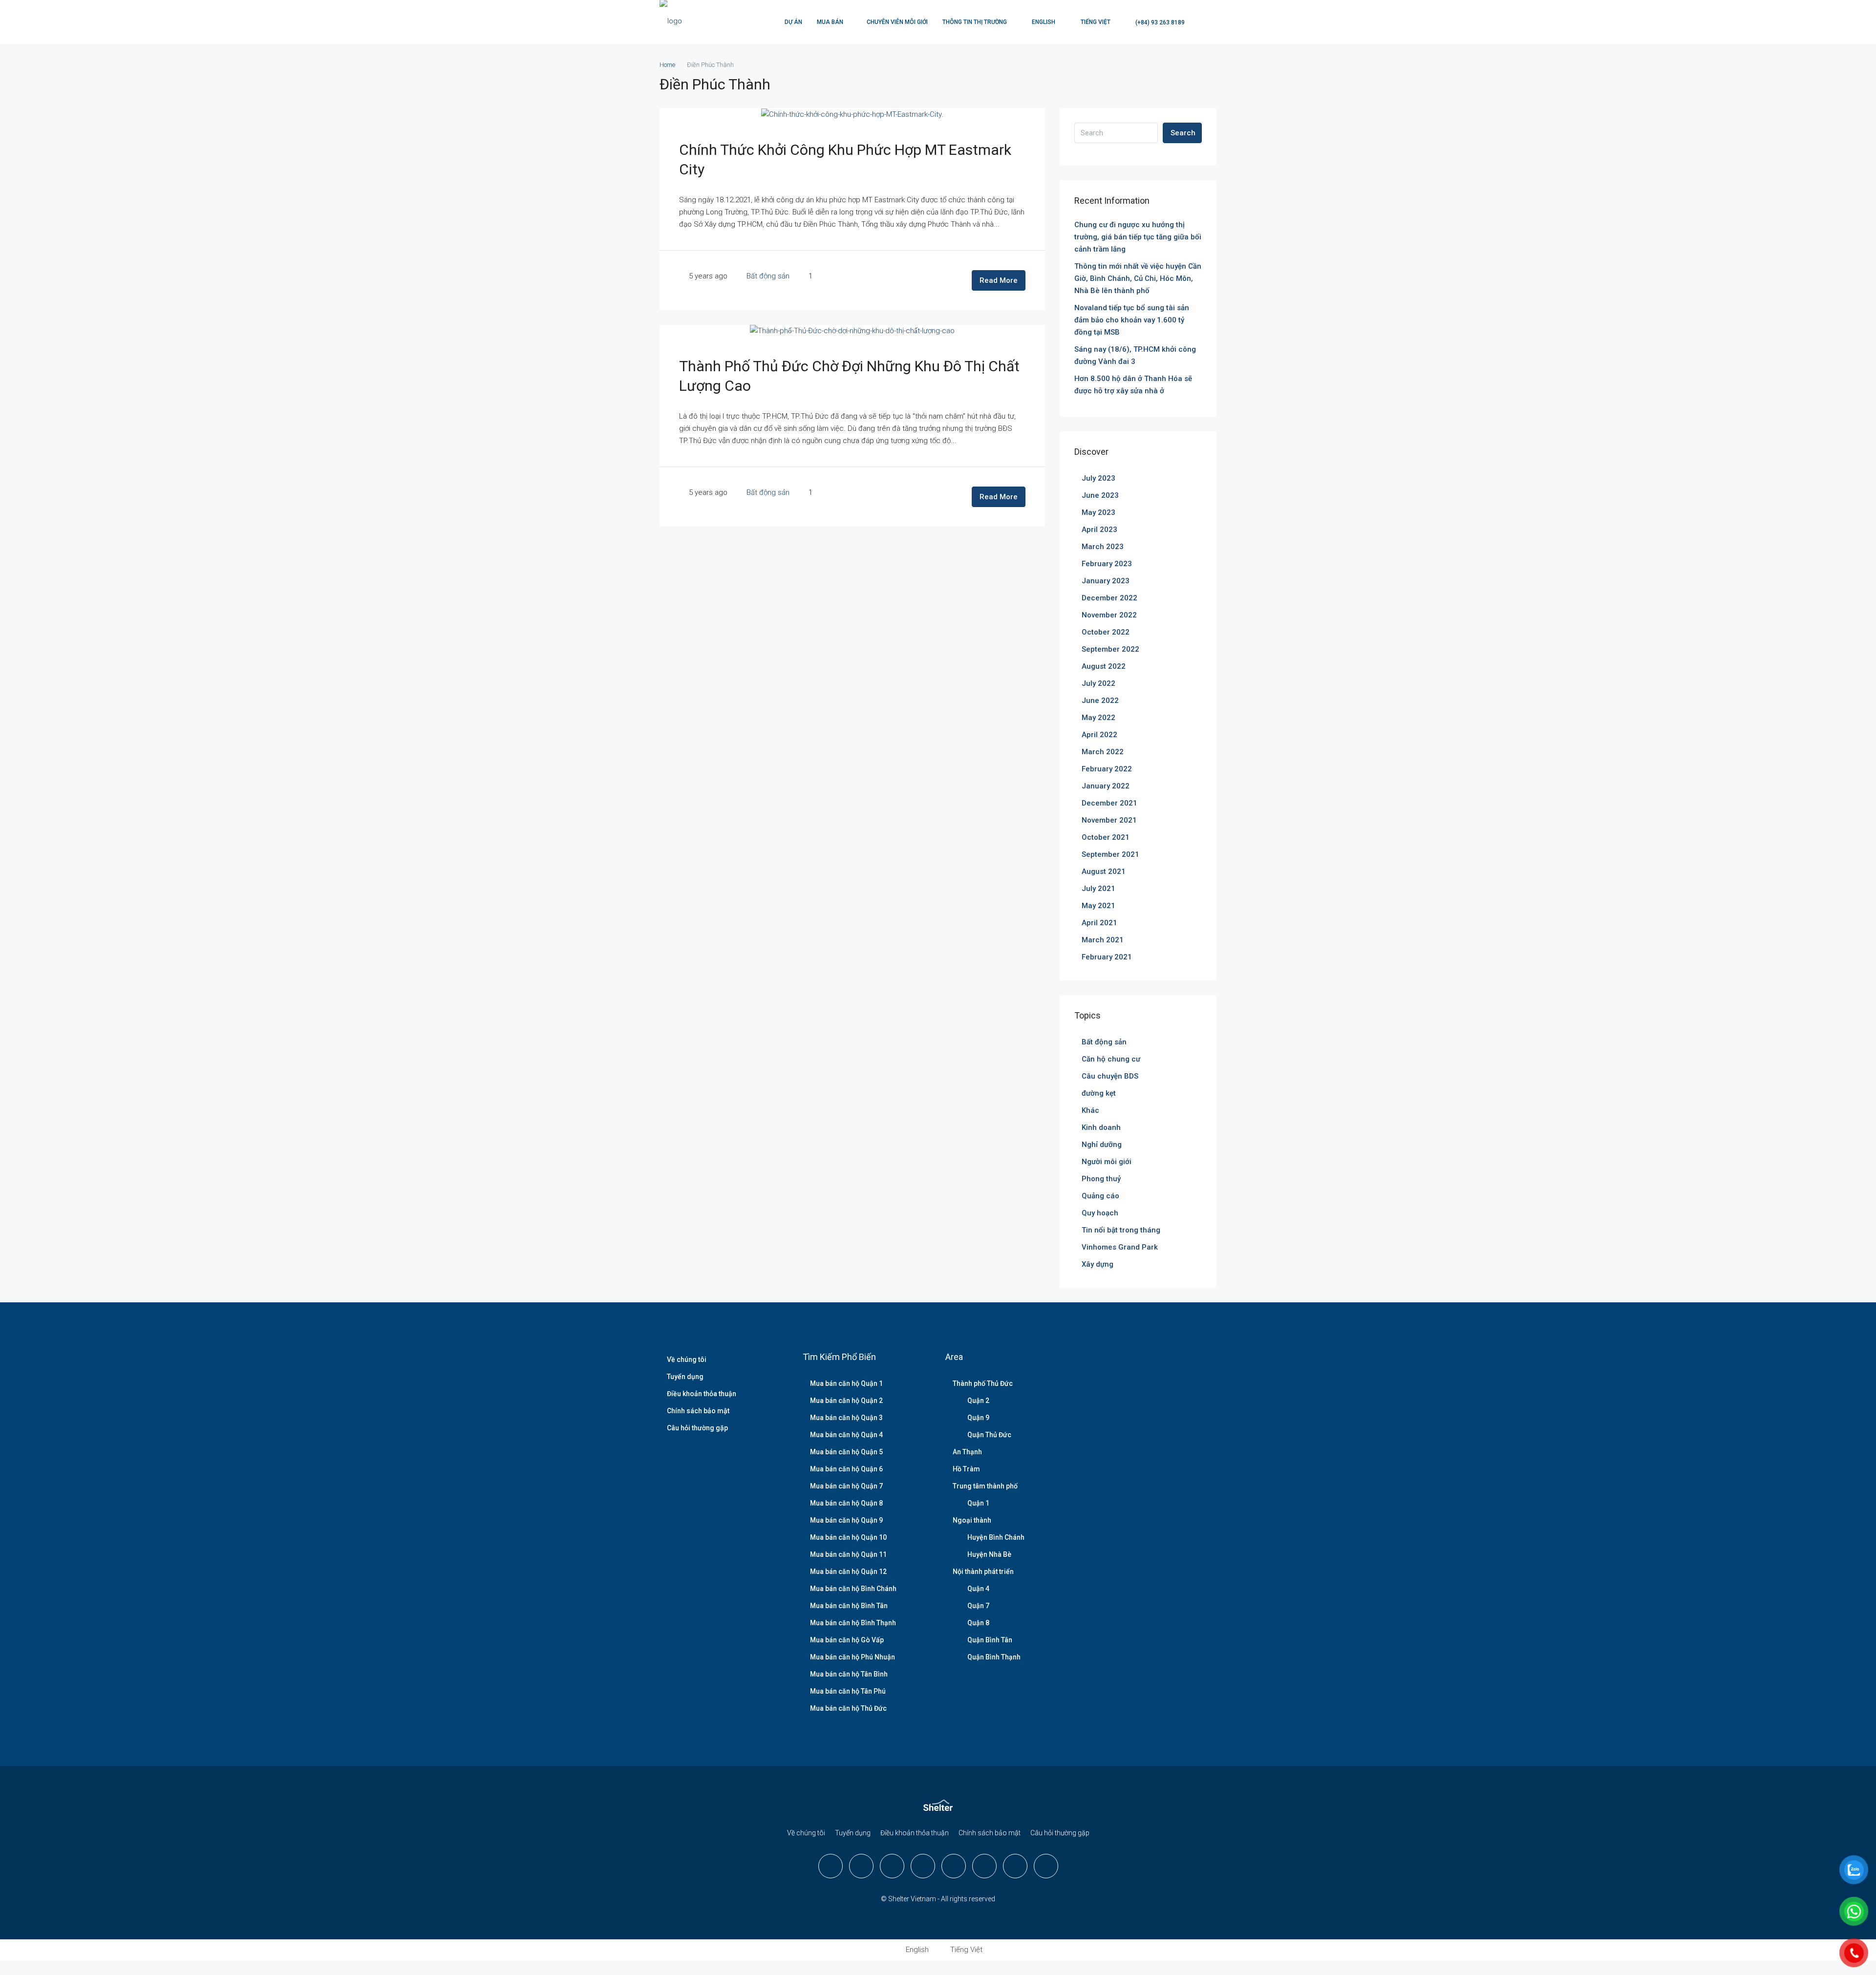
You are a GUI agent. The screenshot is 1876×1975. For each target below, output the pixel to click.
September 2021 (1110, 854)
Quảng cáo (1100, 1196)
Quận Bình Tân (990, 1640)
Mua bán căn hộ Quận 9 (846, 1520)
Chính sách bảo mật (698, 1411)
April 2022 (1099, 735)
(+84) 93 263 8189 (1159, 22)
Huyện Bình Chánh (996, 1537)
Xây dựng (1098, 1264)
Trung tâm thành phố (985, 1486)
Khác (1090, 1110)
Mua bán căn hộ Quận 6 (846, 1469)
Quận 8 (978, 1623)
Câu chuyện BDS (1110, 1076)
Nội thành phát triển (983, 1572)
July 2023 (1098, 478)
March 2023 (1103, 547)
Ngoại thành (972, 1520)
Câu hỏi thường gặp (697, 1428)
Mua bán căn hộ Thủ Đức (848, 1708)
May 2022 (1098, 718)
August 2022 (1104, 666)
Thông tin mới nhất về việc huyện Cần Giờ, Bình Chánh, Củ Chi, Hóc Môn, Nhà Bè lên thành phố (1138, 278)
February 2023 (1107, 564)
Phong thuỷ (1101, 1179)
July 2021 (1098, 889)
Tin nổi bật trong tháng (1121, 1230)
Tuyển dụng (685, 1377)
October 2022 (1106, 632)
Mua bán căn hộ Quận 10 (848, 1537)
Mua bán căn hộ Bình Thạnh (853, 1623)
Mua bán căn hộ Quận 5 (846, 1452)
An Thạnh (967, 1452)
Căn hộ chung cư (1111, 1059)
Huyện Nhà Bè (989, 1554)
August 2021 (1104, 871)
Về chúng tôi (687, 1359)
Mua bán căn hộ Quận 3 (846, 1418)
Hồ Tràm (966, 1469)
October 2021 (1106, 837)
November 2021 (1109, 820)
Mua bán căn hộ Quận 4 (846, 1435)
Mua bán (830, 22)
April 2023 (1099, 530)
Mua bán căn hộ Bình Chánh (853, 1589)
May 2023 (1098, 512)
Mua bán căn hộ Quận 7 (846, 1486)
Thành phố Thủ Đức (983, 1383)
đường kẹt (1099, 1093)
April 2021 (1099, 923)
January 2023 (1106, 581)
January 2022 (1106, 786)
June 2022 (1100, 701)
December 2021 (1109, 803)
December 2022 (1109, 598)
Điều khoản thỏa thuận (702, 1394)
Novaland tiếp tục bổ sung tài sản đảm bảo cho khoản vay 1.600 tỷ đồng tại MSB (1132, 320)
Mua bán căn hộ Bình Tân (849, 1606)
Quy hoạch (1100, 1213)
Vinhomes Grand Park (1120, 1247)
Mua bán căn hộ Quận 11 (848, 1554)
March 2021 (1103, 940)
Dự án (793, 22)
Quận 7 (978, 1606)
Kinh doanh (1101, 1127)
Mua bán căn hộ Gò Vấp (847, 1640)
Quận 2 (978, 1401)
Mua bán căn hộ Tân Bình (849, 1674)
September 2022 (1110, 649)
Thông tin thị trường (975, 22)
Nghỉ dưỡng (1102, 1145)
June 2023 (1100, 495)
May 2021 (1098, 906)
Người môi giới (1107, 1162)
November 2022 (1109, 615)
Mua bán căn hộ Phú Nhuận (853, 1657)
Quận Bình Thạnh (994, 1657)
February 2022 (1107, 769)
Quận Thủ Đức (989, 1435)
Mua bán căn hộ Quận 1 (846, 1383)
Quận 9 (978, 1418)
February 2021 (1107, 957)
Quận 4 (978, 1589)
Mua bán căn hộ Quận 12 (848, 1572)
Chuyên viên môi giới (897, 22)
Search (1183, 133)
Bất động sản (768, 276)
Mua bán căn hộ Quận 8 (846, 1503)
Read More (999, 280)
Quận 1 (978, 1503)
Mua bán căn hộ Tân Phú (848, 1691)
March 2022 (1103, 752)
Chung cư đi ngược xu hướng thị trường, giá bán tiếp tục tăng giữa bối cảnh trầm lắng (1138, 237)
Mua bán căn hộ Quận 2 (846, 1401)
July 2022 (1098, 683)
